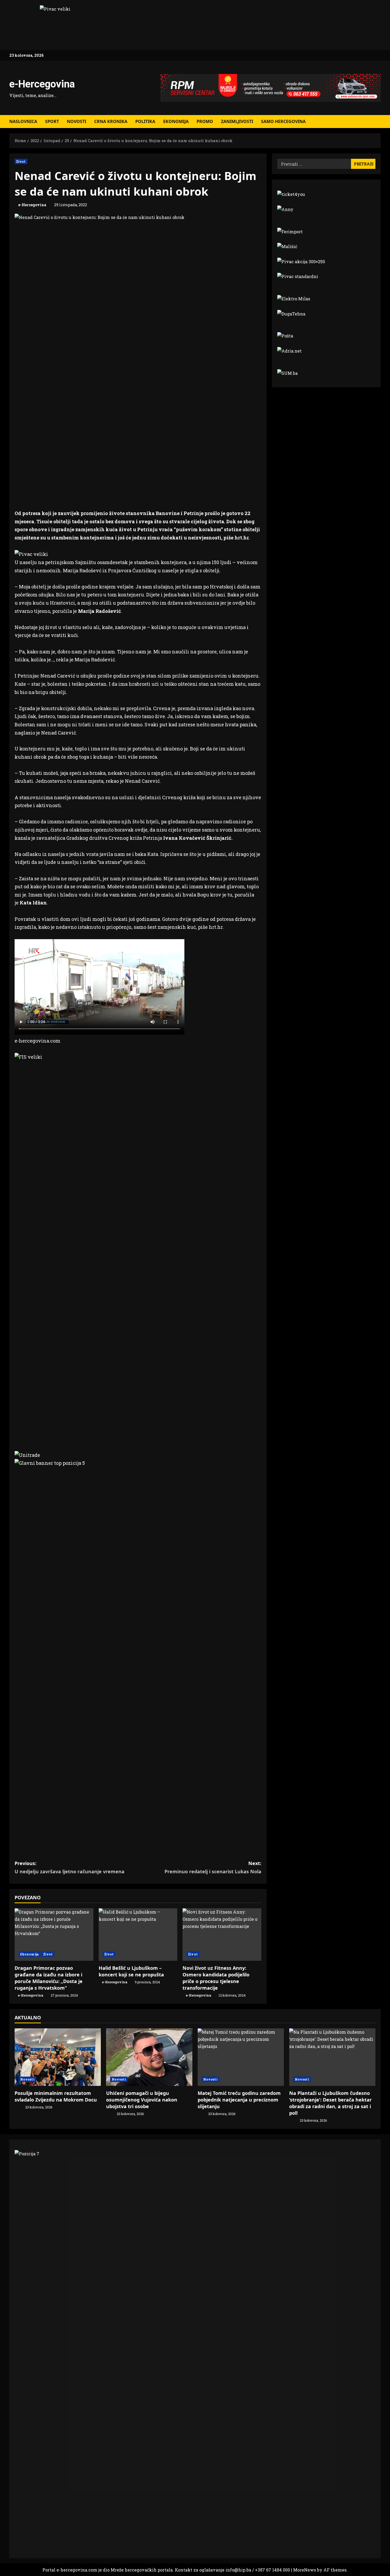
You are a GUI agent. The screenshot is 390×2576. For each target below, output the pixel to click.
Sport (52, 121)
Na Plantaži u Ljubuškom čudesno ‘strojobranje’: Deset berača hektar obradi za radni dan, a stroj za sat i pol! (330, 2103)
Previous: (70, 1867)
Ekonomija (176, 121)
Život (21, 161)
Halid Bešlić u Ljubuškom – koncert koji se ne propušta (131, 1971)
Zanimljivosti (237, 121)
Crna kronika (111, 121)
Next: (213, 1867)
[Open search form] (379, 122)
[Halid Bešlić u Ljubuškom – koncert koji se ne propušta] (138, 1935)
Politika (145, 121)
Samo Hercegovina (283, 121)
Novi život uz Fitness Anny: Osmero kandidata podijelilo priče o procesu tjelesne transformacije (216, 1978)
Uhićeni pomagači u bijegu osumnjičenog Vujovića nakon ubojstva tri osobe (142, 2100)
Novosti (77, 121)
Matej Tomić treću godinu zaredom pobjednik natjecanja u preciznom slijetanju (239, 2100)
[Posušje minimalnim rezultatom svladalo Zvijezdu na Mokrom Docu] (58, 2057)
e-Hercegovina (42, 84)
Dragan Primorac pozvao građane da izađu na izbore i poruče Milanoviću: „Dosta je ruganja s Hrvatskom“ (49, 1978)
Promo (205, 121)
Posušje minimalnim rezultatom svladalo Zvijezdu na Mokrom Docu (56, 2096)
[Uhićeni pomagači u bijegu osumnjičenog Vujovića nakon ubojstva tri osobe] (149, 2057)
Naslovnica (23, 121)
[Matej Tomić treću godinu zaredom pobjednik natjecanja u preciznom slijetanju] (241, 2057)
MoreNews (305, 2570)
